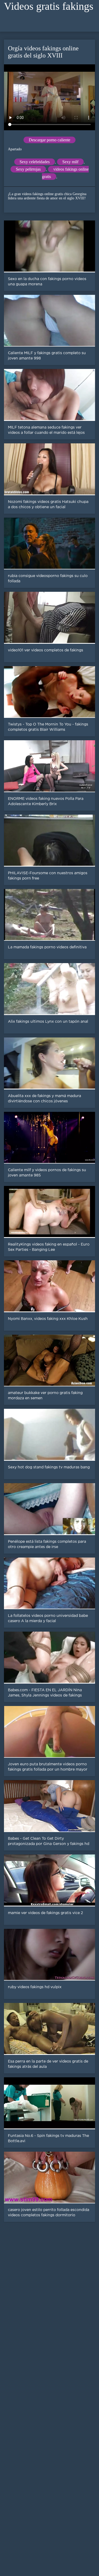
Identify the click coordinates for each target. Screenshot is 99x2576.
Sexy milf (70, 162)
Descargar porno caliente (49, 140)
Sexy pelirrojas (28, 169)
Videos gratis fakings (49, 6)
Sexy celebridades (35, 162)
